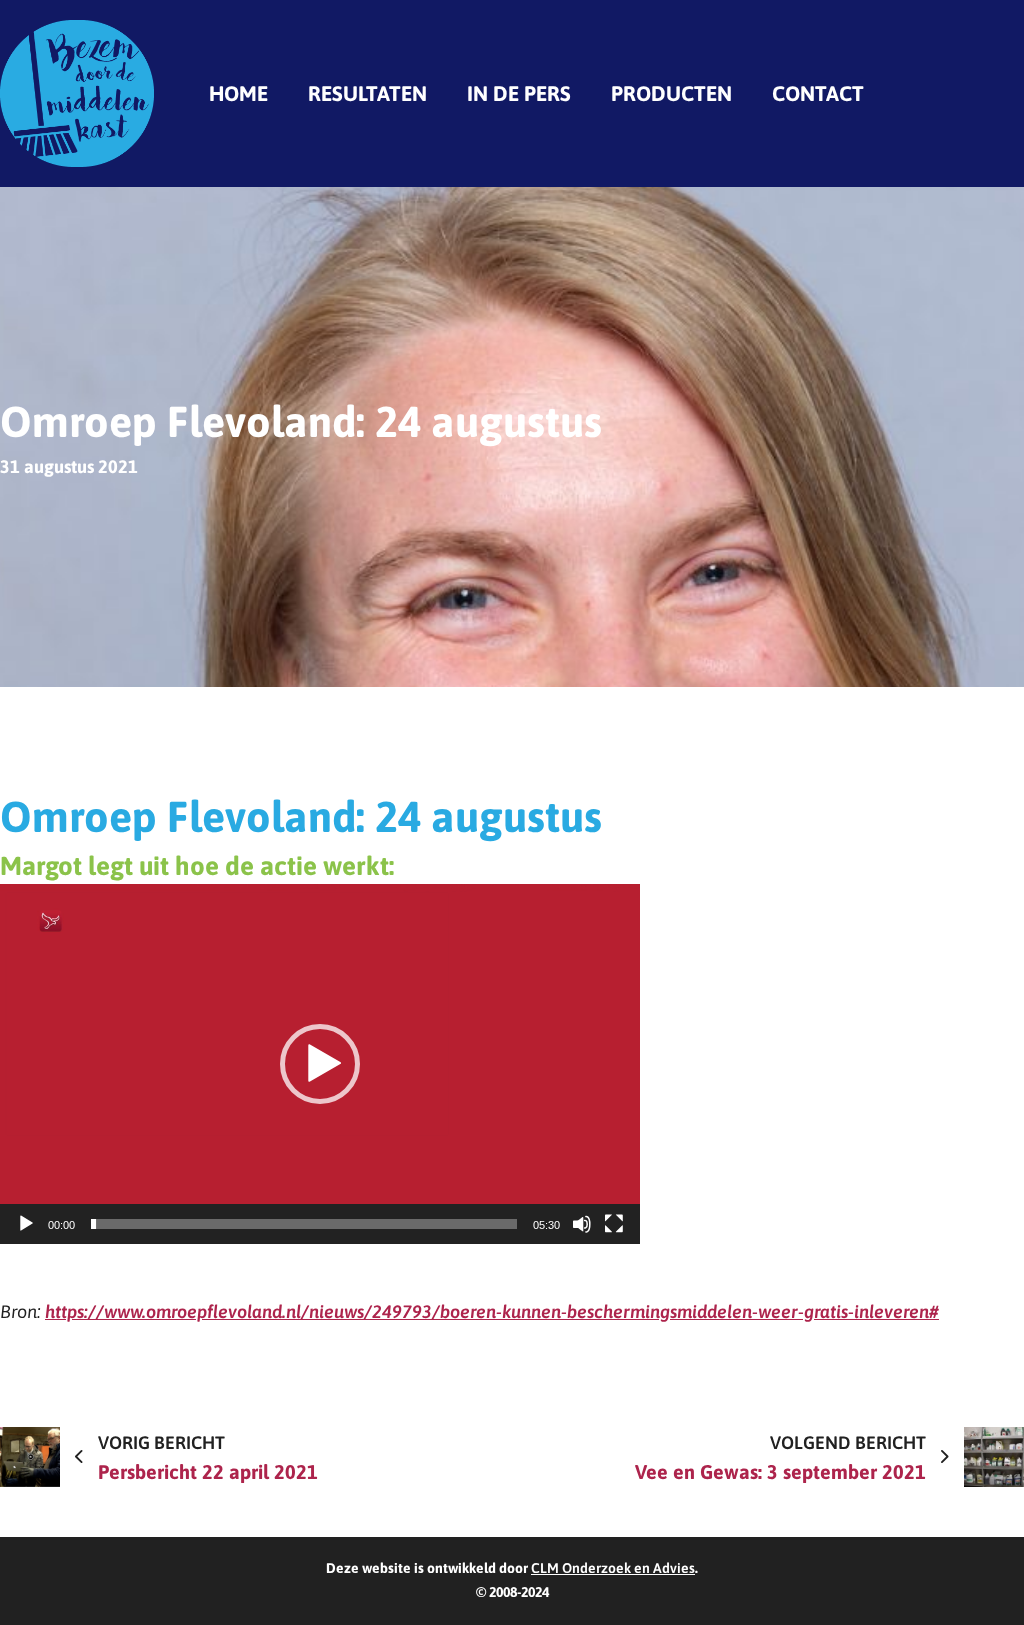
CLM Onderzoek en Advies (613, 1568)
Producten (671, 93)
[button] (320, 1064)
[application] (320, 1064)
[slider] (304, 1224)
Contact (818, 93)
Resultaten (367, 93)
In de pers (519, 93)
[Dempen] (582, 1224)
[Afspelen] (26, 1224)
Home (238, 93)
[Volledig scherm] (614, 1224)
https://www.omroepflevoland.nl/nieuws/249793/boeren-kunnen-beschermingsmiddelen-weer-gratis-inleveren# (492, 1311)
